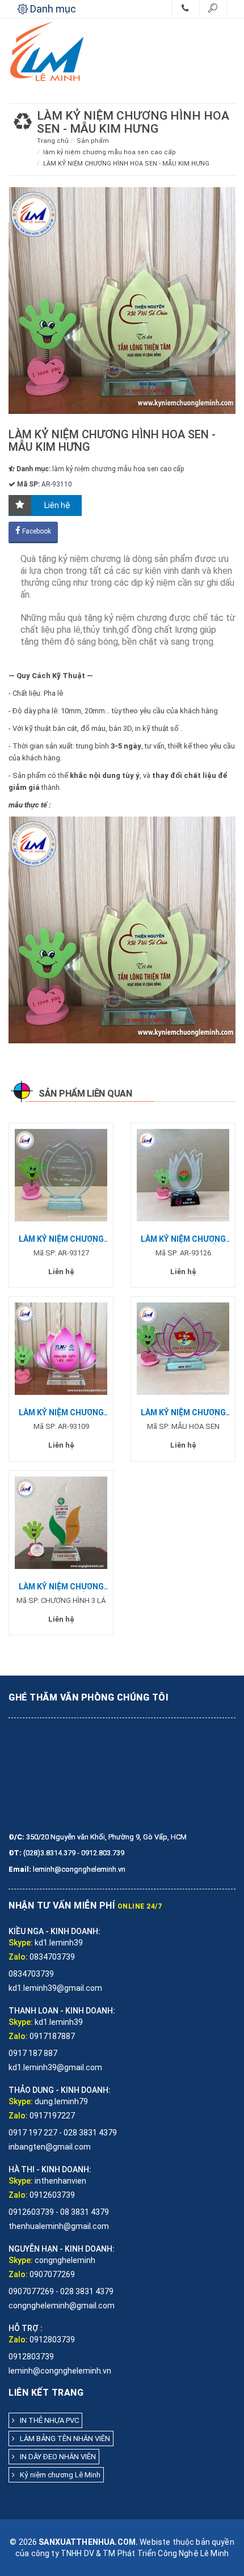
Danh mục (52, 9)
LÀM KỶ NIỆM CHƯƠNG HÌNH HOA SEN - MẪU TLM (61, 1413)
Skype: (21, 1943)
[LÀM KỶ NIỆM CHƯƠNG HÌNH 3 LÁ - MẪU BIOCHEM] (61, 1522)
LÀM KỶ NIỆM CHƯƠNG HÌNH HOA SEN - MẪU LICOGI (183, 1413)
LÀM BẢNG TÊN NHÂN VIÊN (62, 2438)
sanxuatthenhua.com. (88, 2542)
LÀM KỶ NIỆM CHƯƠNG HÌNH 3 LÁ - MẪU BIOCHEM (61, 1587)
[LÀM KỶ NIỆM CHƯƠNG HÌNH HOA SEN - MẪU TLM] (61, 1348)
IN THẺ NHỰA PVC (47, 2420)
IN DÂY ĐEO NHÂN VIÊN (55, 2457)
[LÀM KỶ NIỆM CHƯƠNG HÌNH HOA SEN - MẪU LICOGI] (183, 1348)
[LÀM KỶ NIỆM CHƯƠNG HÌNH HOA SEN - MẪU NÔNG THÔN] (183, 1175)
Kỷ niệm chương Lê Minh (58, 2475)
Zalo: (18, 1957)
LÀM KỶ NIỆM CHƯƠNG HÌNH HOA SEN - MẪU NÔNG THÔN (183, 1239)
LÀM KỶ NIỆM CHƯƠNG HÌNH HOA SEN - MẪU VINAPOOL (61, 1239)
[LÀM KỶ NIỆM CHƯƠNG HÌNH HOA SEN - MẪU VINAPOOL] (61, 1175)
